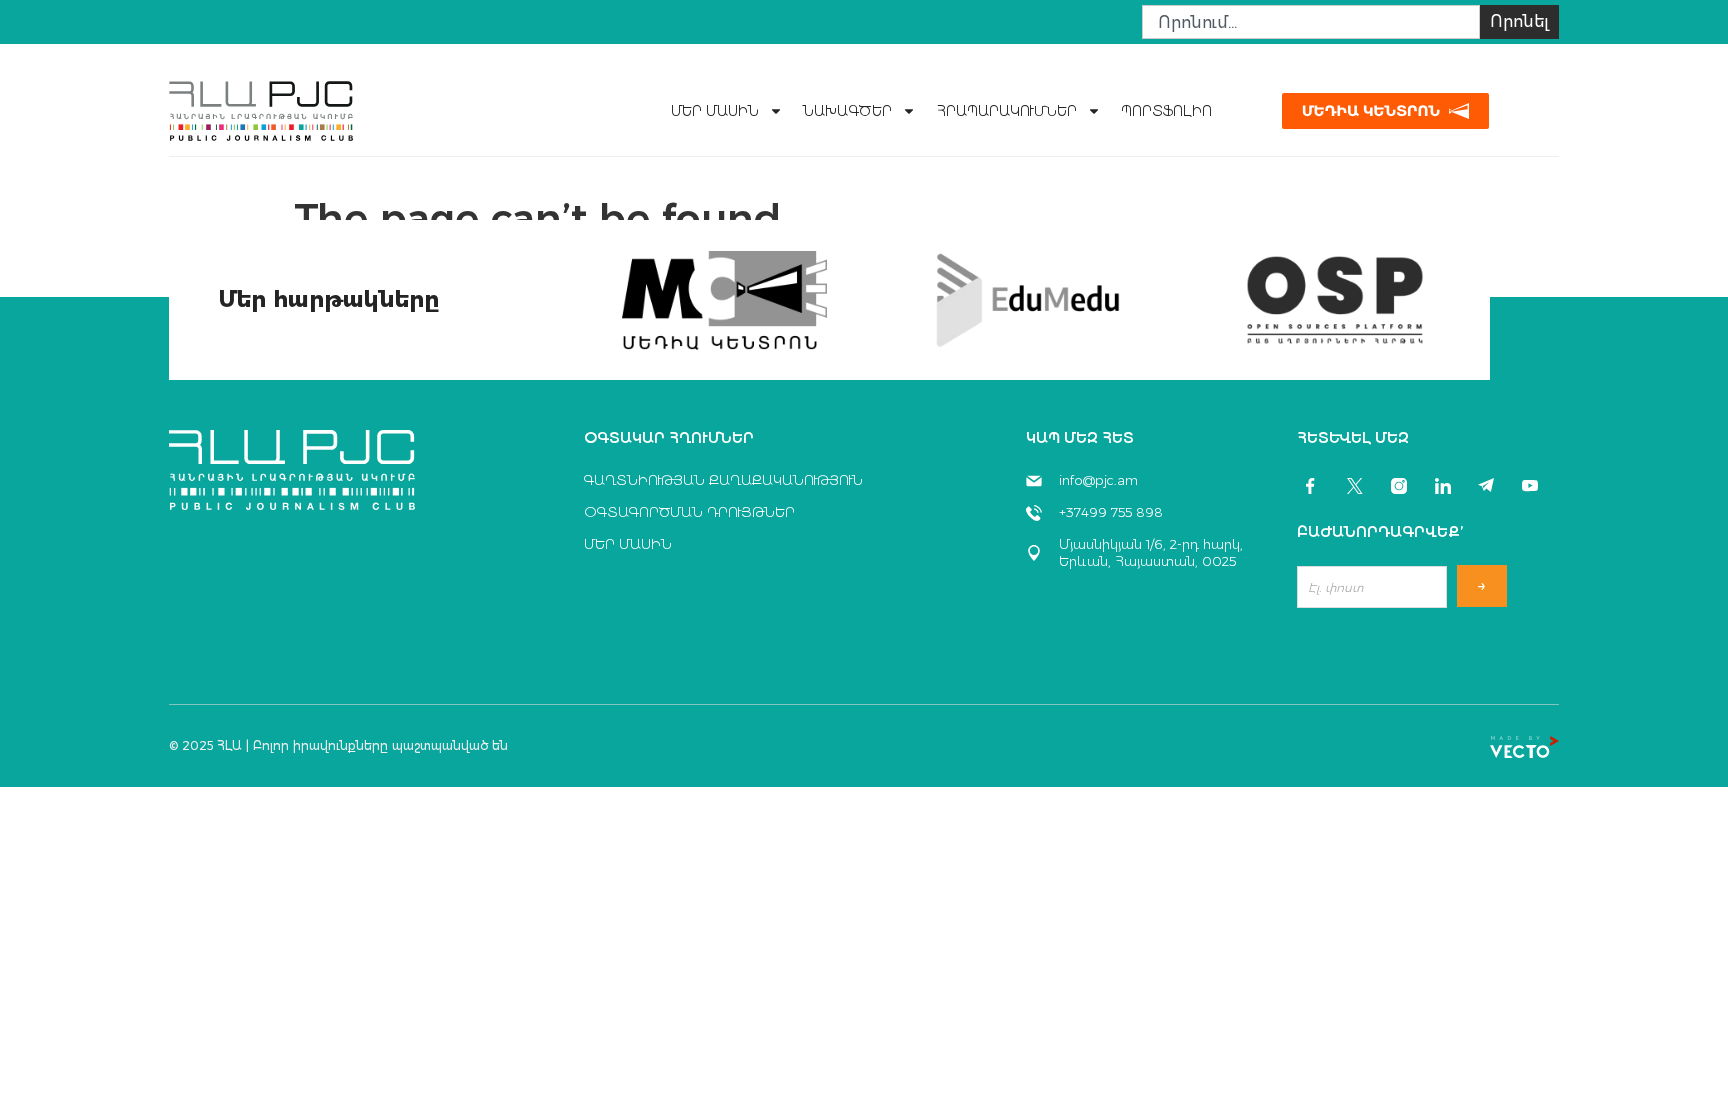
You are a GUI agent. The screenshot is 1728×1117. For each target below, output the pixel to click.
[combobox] (1311, 22)
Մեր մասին (715, 111)
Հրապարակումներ (1006, 111)
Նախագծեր (847, 111)
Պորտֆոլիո (1166, 111)
